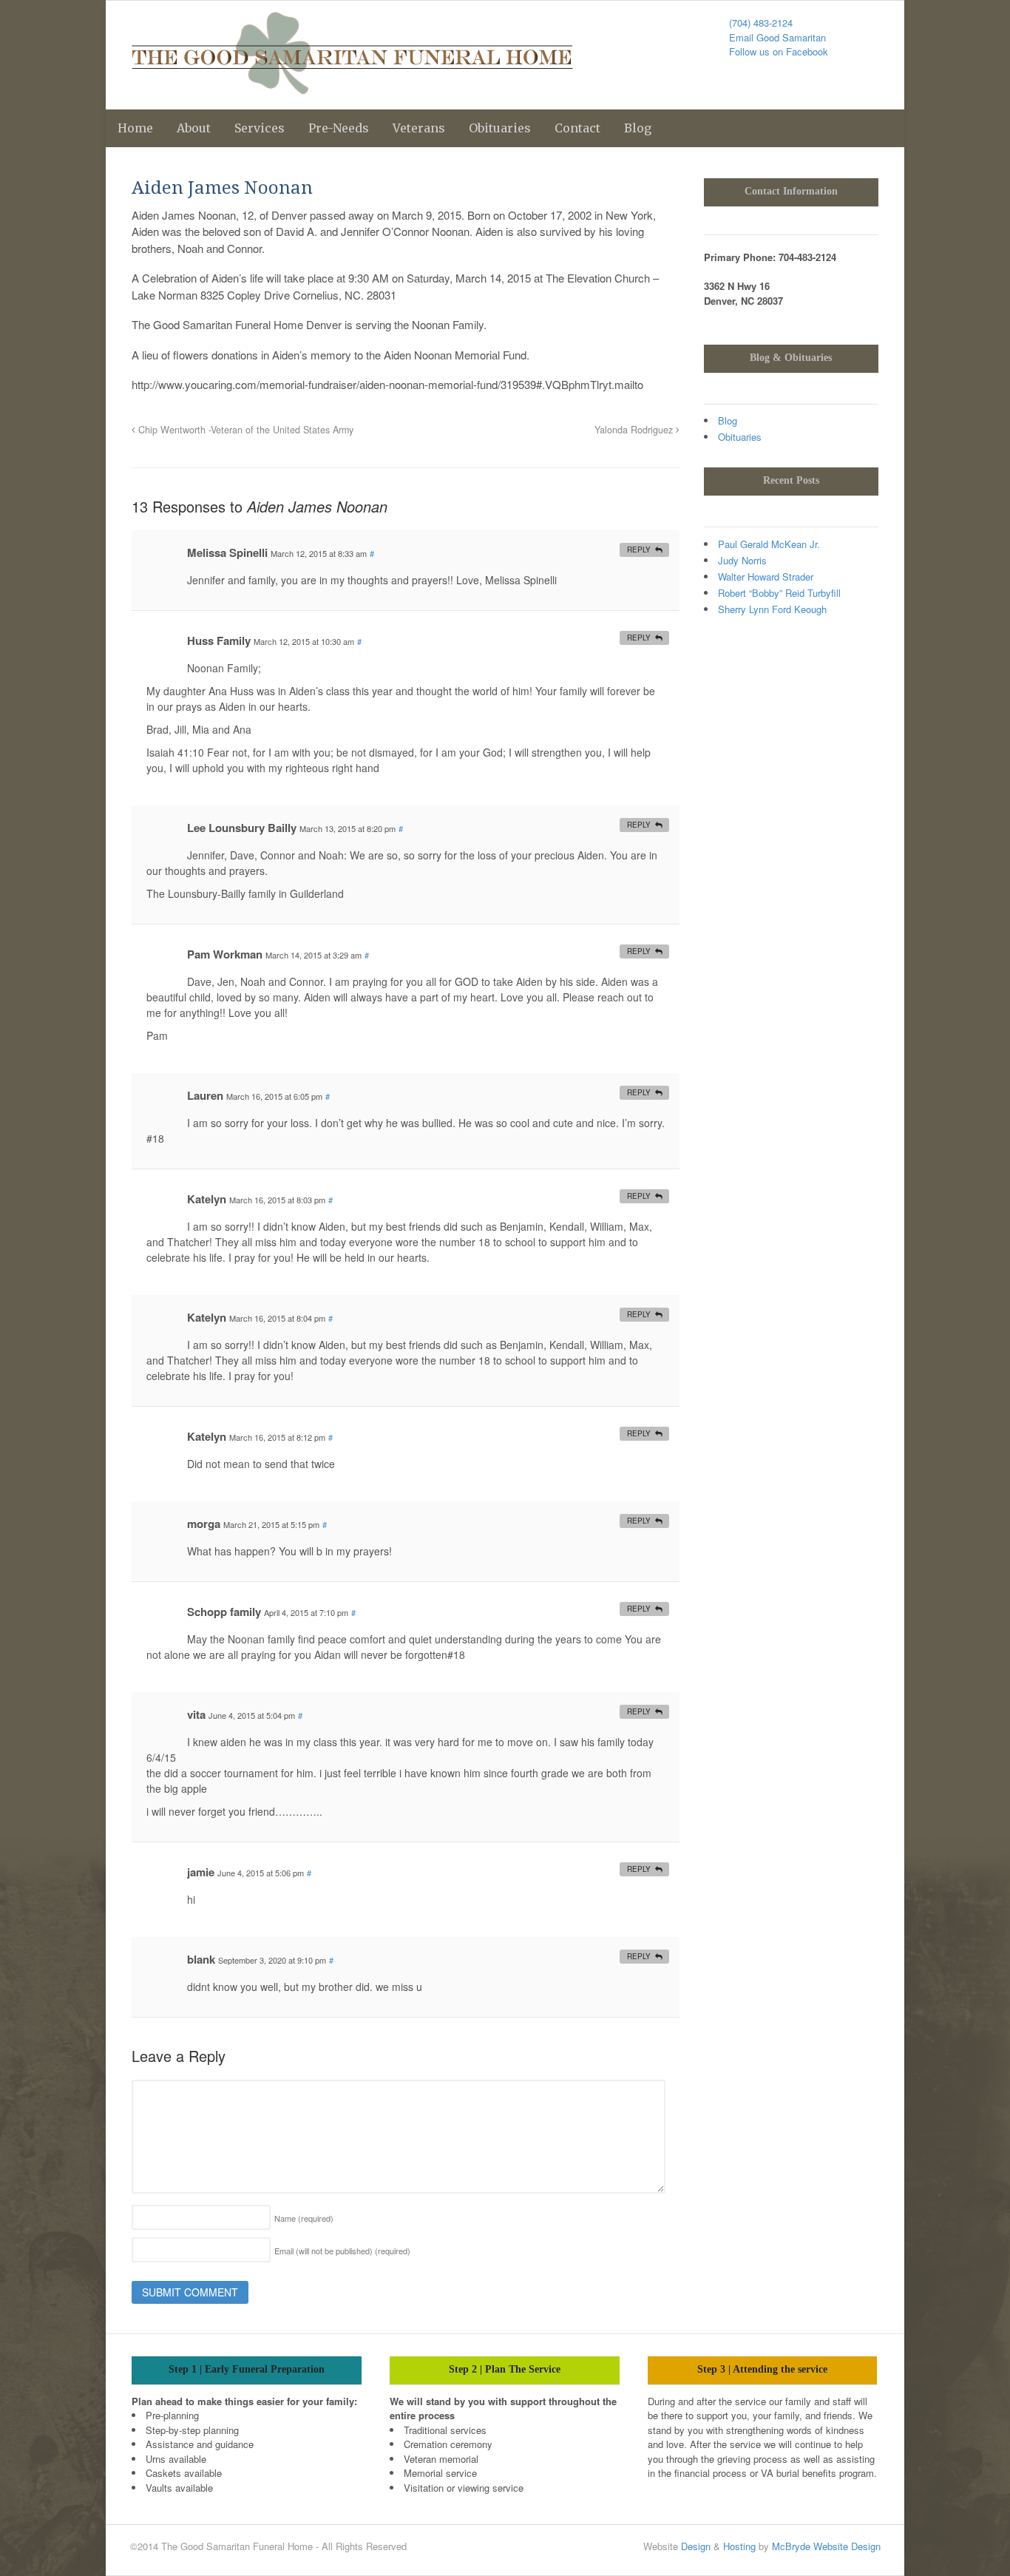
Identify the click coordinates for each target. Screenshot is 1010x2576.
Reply (639, 550)
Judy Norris (742, 560)
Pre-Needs (339, 128)
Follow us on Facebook (779, 51)
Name (304, 2218)
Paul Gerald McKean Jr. (769, 544)
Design (696, 2546)
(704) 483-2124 (761, 23)
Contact (577, 128)
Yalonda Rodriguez (635, 430)
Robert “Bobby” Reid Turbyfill (779, 593)
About (194, 128)
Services (260, 128)
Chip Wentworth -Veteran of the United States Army (244, 430)
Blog (638, 128)
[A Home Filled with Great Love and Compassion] (352, 87)
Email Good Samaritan (777, 37)
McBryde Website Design (826, 2546)
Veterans (419, 128)
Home (135, 128)
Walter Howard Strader (766, 577)
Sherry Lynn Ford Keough (772, 609)
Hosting (739, 2546)
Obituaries (500, 128)
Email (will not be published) (342, 2251)
